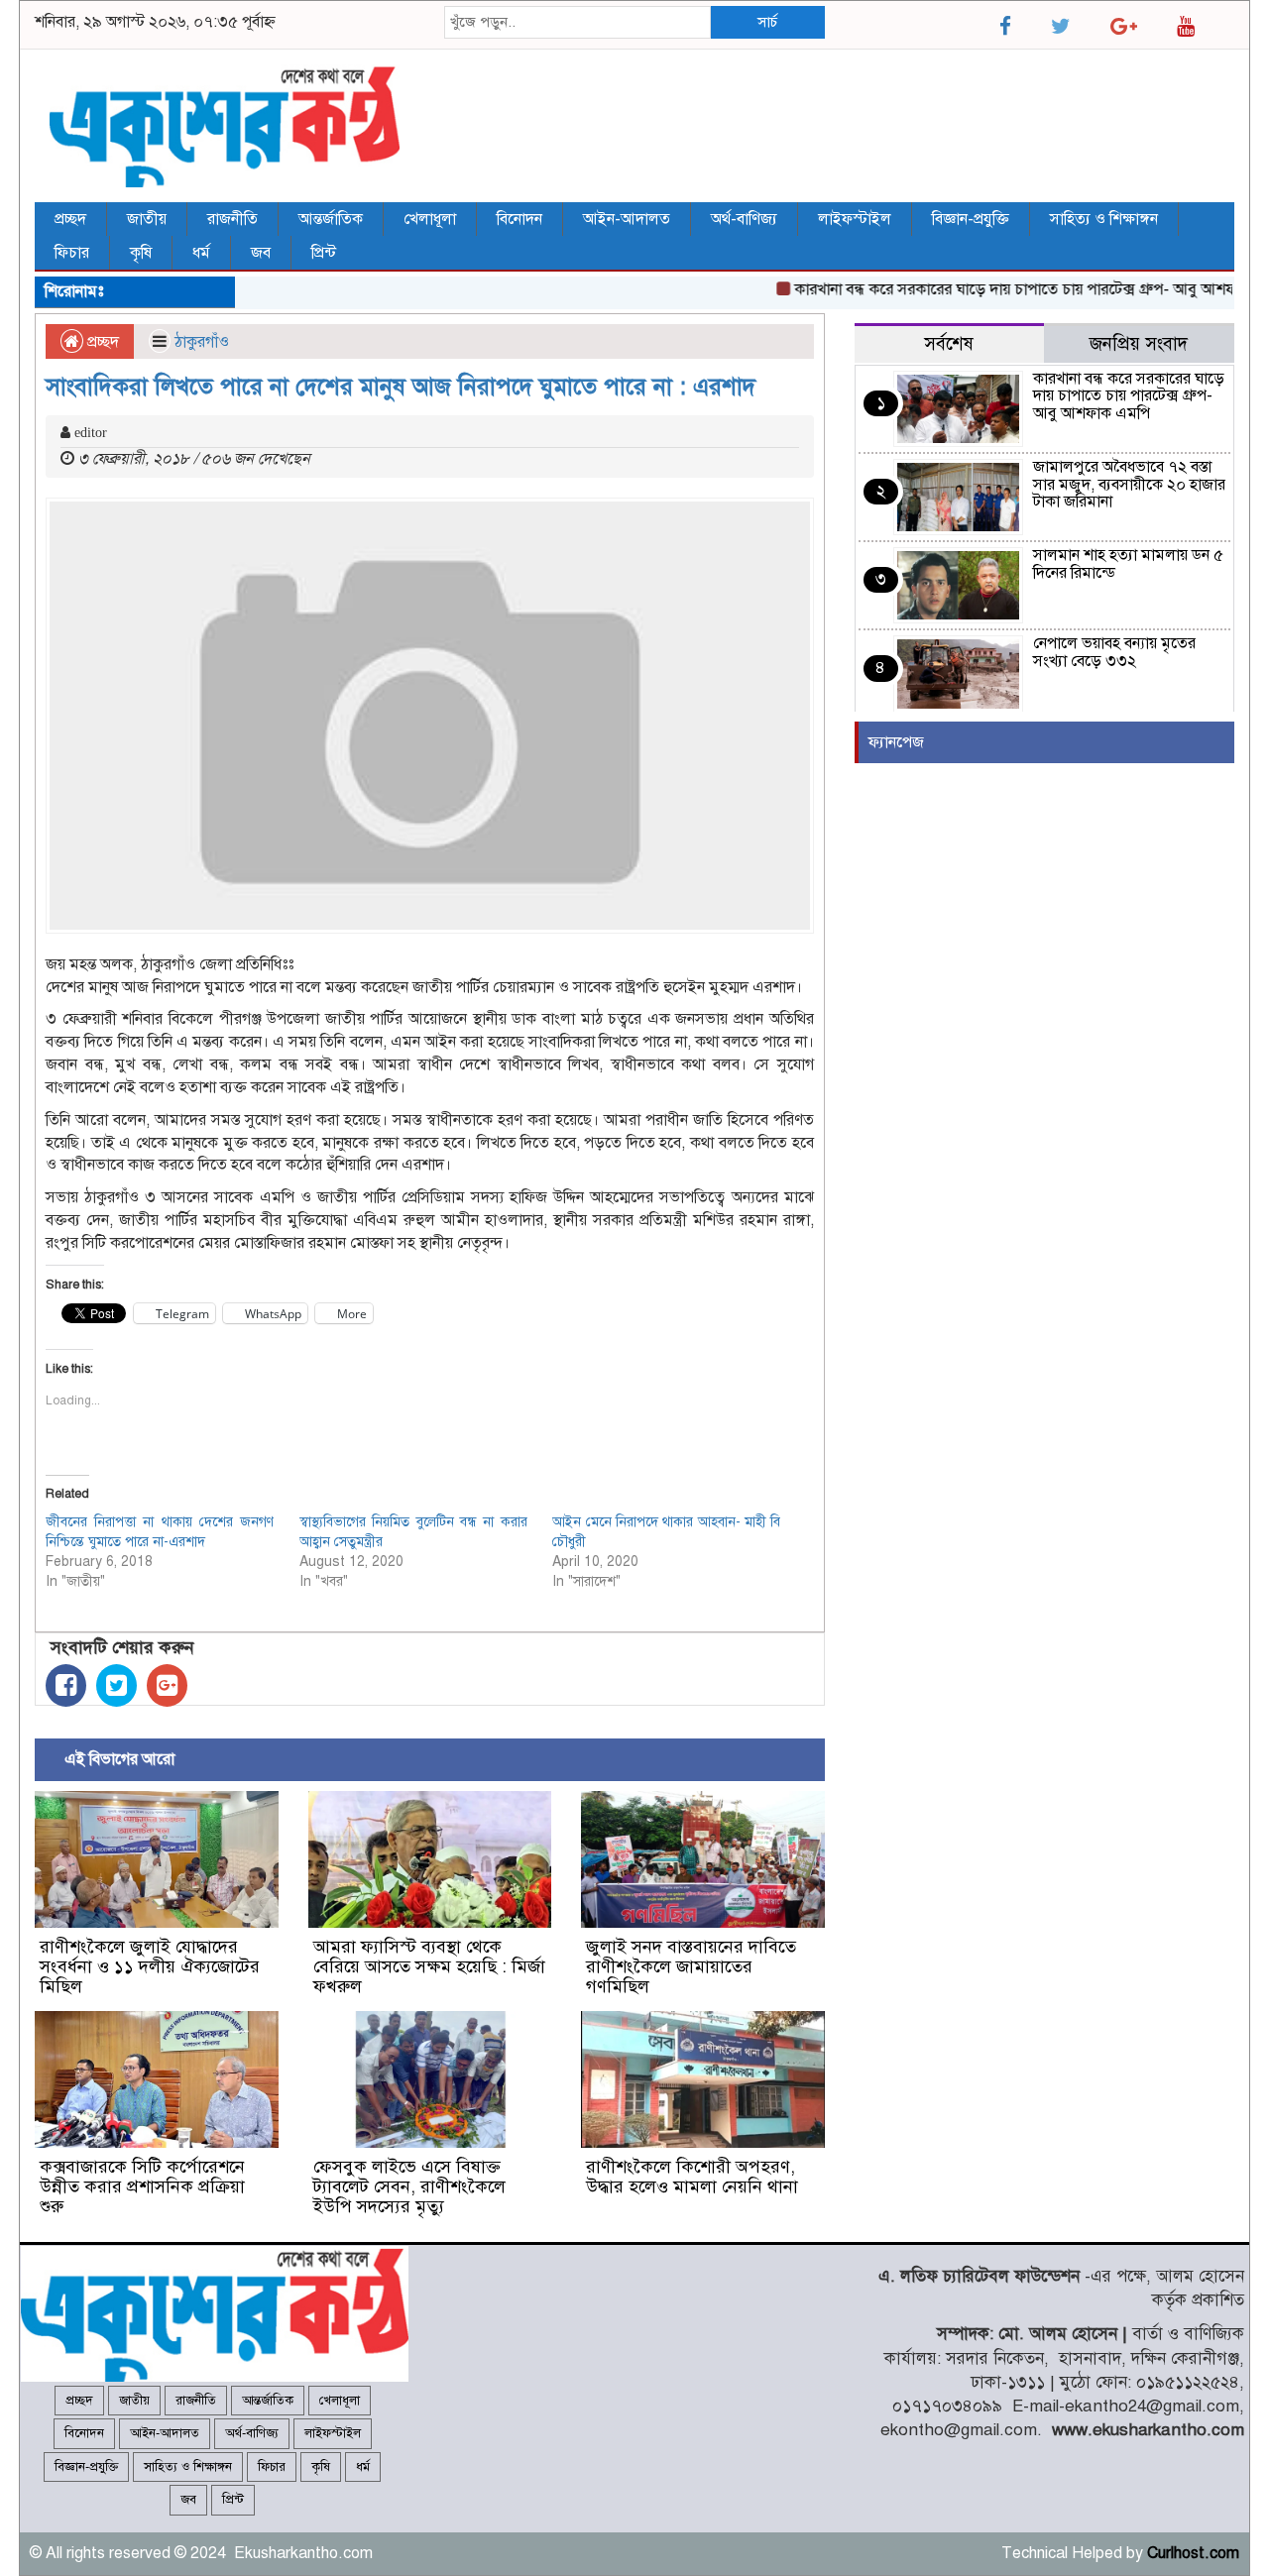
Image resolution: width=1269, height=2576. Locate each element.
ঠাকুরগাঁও (202, 342)
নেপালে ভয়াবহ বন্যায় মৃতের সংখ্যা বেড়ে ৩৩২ (1114, 652)
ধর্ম (201, 253)
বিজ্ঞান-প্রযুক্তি (971, 219)
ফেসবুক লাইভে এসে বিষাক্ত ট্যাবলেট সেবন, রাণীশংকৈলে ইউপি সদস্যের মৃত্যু (409, 2186)
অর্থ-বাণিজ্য (744, 219)
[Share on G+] (167, 1685)
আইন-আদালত (627, 219)
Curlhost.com (1193, 2553)
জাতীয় (147, 219)
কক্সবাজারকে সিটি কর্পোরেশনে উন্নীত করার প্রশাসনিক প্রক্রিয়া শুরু (142, 2186)
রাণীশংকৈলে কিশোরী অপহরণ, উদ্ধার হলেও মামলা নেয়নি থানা (692, 2177)
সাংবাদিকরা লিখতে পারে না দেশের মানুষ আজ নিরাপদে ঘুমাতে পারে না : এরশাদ (401, 387)
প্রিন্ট (324, 253)
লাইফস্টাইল (855, 219)
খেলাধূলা (430, 219)
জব (261, 253)
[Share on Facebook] (66, 1685)
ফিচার (72, 253)
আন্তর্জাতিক (331, 219)
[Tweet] (116, 1685)
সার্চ (767, 22)
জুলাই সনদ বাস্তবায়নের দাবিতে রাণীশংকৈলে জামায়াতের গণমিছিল (691, 1966)
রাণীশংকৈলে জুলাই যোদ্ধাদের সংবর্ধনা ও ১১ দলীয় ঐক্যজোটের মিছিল (150, 1966)
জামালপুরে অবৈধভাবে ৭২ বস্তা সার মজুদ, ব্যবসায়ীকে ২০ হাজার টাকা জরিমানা (1129, 484)
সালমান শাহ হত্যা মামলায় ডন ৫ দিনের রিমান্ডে (1128, 564)
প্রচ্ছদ (70, 219)
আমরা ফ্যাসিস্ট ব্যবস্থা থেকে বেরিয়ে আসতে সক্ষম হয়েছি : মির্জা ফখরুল (429, 1966)
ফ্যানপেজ (896, 742)
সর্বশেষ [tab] (949, 343)
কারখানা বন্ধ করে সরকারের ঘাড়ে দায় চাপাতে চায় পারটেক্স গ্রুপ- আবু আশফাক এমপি (1011, 289)
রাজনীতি (232, 219)
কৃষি (141, 253)
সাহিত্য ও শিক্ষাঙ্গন (1104, 219)
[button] (157, 1859)
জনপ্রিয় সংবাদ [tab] (1139, 343)
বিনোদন (519, 219)
